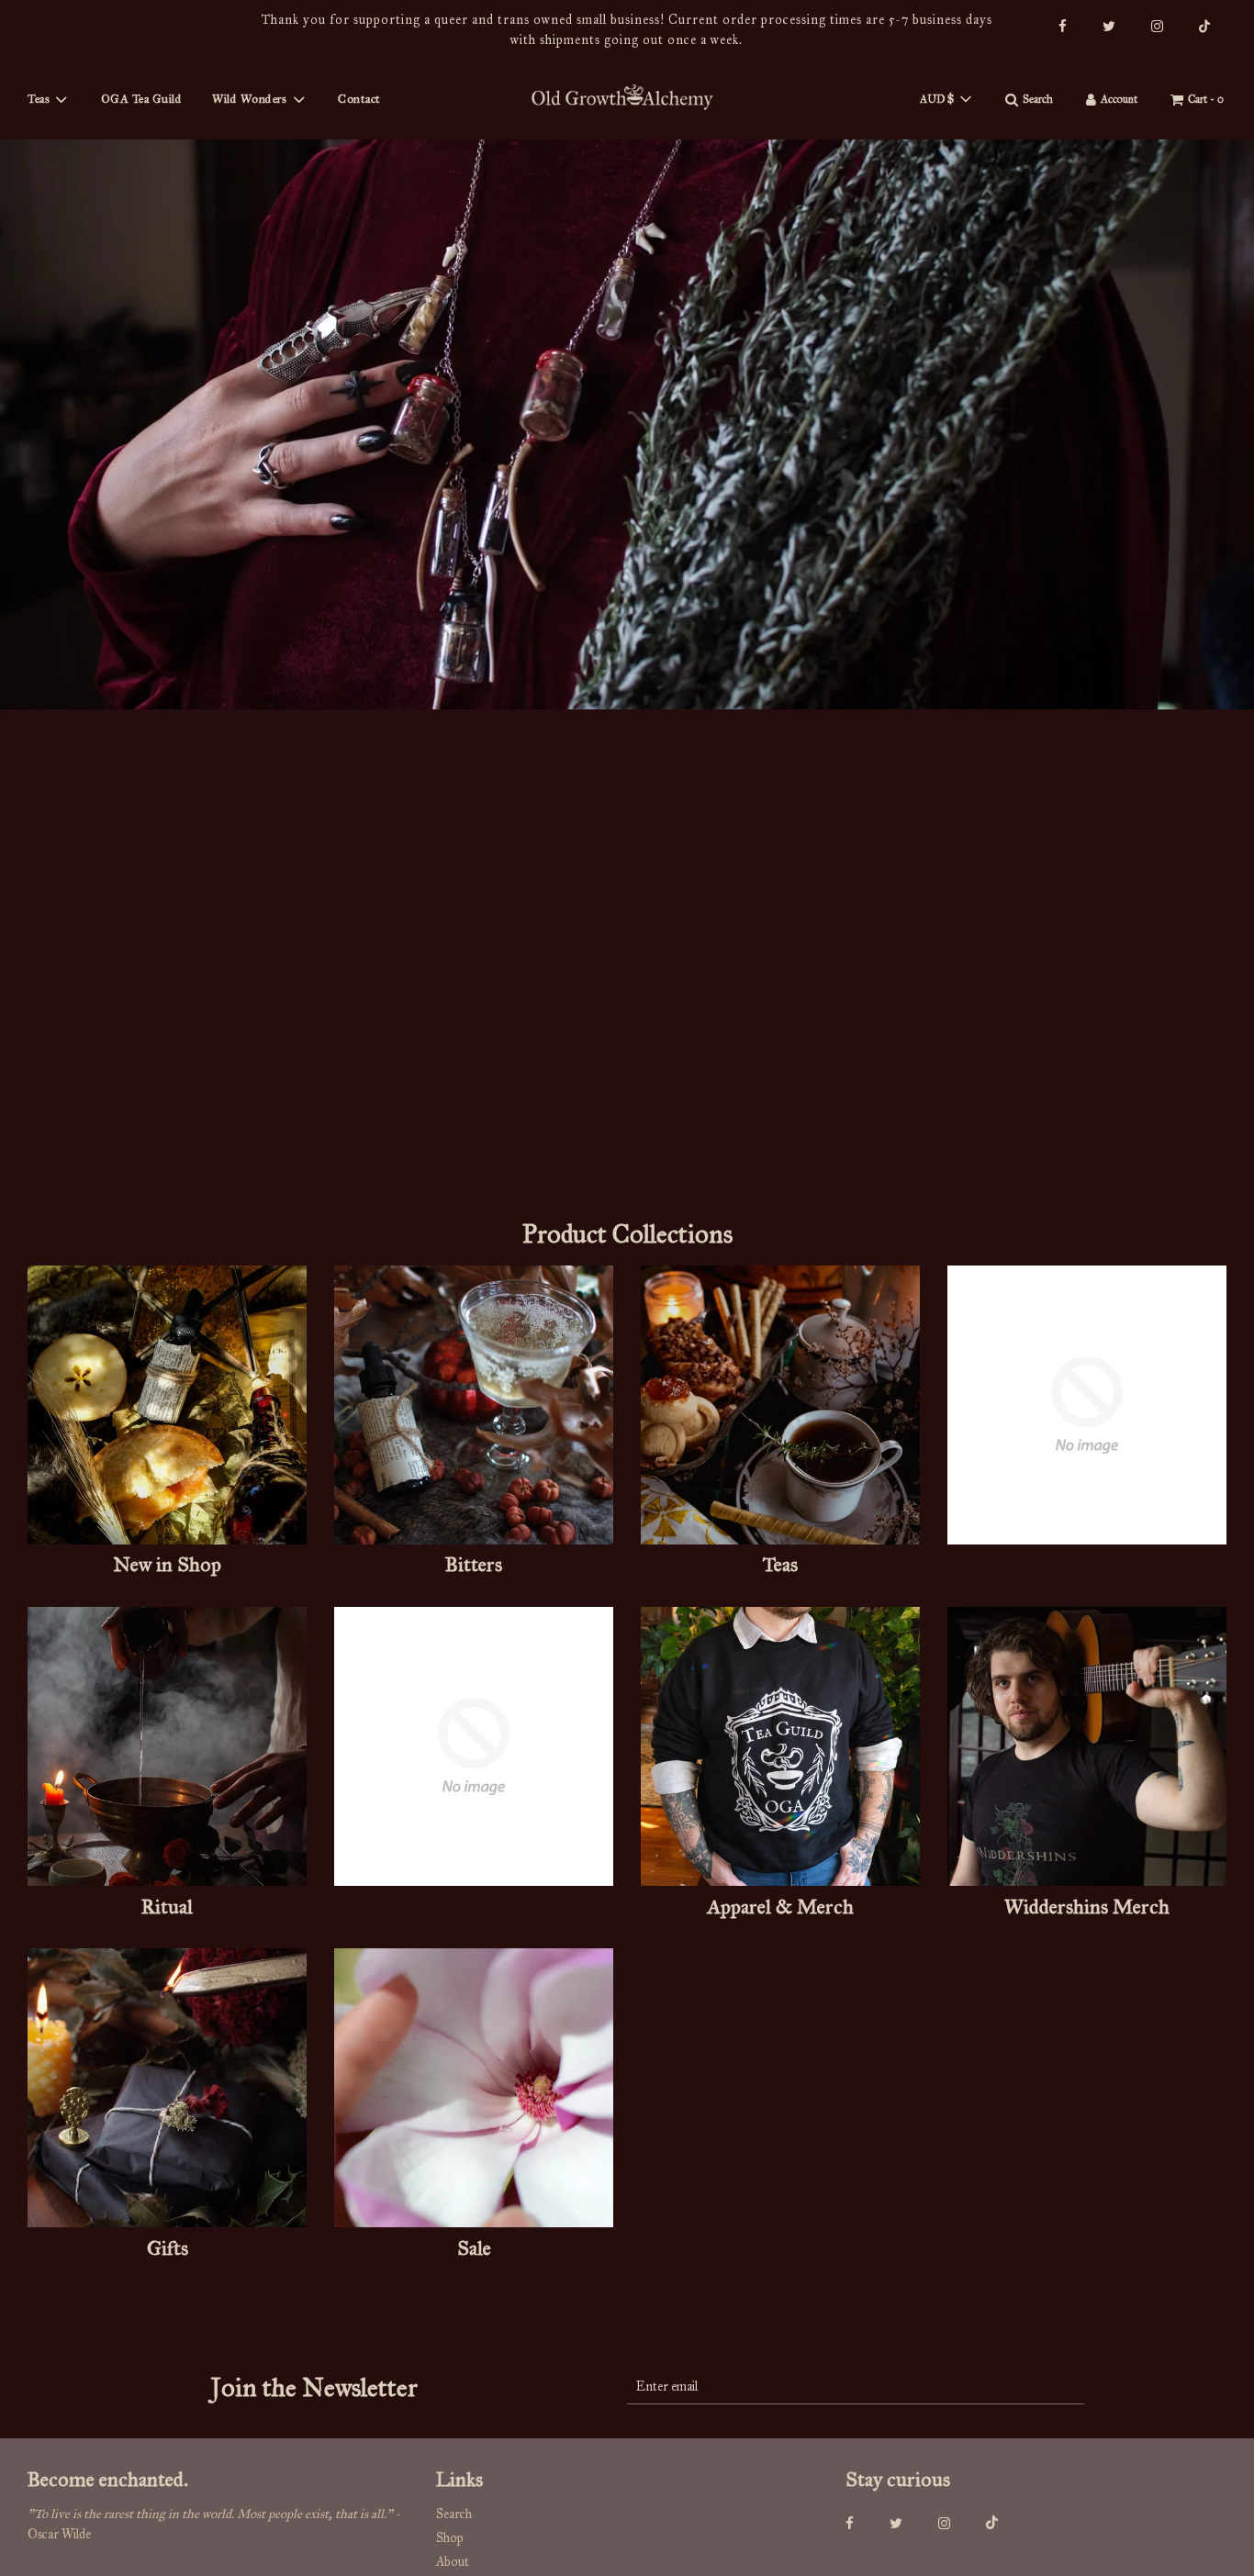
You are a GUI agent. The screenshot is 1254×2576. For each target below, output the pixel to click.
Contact (359, 99)
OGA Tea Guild (142, 99)
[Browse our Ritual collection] (167, 1750)
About (453, 2562)
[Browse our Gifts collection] (167, 2091)
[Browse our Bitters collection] (474, 1408)
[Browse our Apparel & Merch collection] (780, 1750)
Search (454, 2514)
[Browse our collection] (1087, 1408)
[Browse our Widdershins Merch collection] (1087, 1750)
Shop (450, 2538)
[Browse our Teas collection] (780, 1408)
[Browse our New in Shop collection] (167, 1408)
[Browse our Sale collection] (474, 2091)
